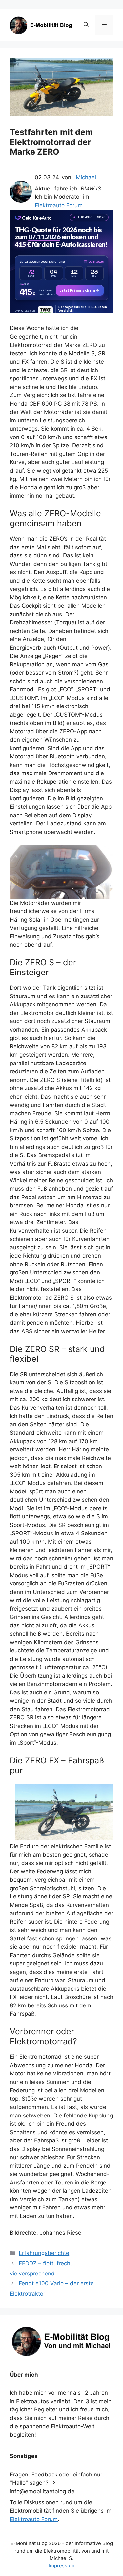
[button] (86, 25)
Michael (86, 177)
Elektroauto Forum (59, 205)
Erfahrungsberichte (44, 2253)
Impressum (61, 2566)
